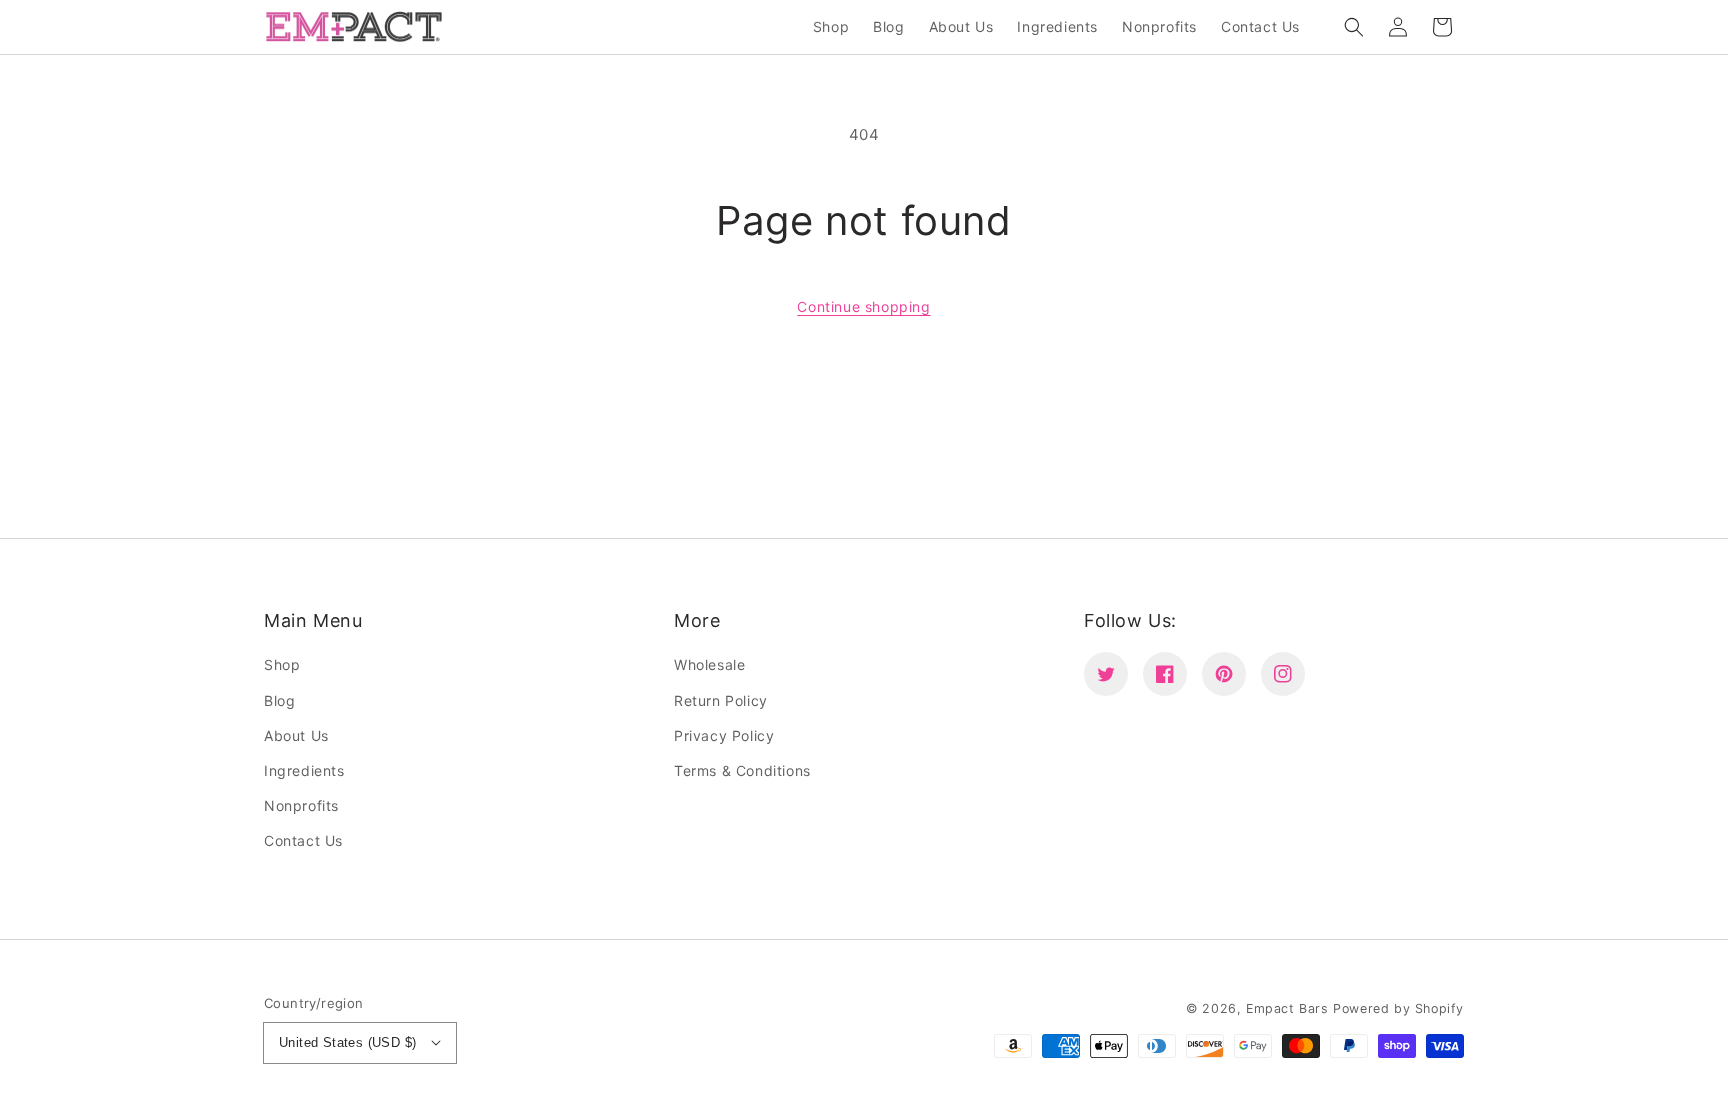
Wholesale (709, 664)
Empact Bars (1287, 1008)
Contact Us (303, 840)
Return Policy (721, 700)
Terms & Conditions (742, 770)
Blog (279, 700)
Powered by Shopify (1398, 1008)
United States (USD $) (347, 1042)
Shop (282, 664)
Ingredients (304, 770)
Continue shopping (863, 306)
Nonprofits (301, 805)
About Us (296, 735)
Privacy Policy (724, 735)
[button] (1354, 27)
